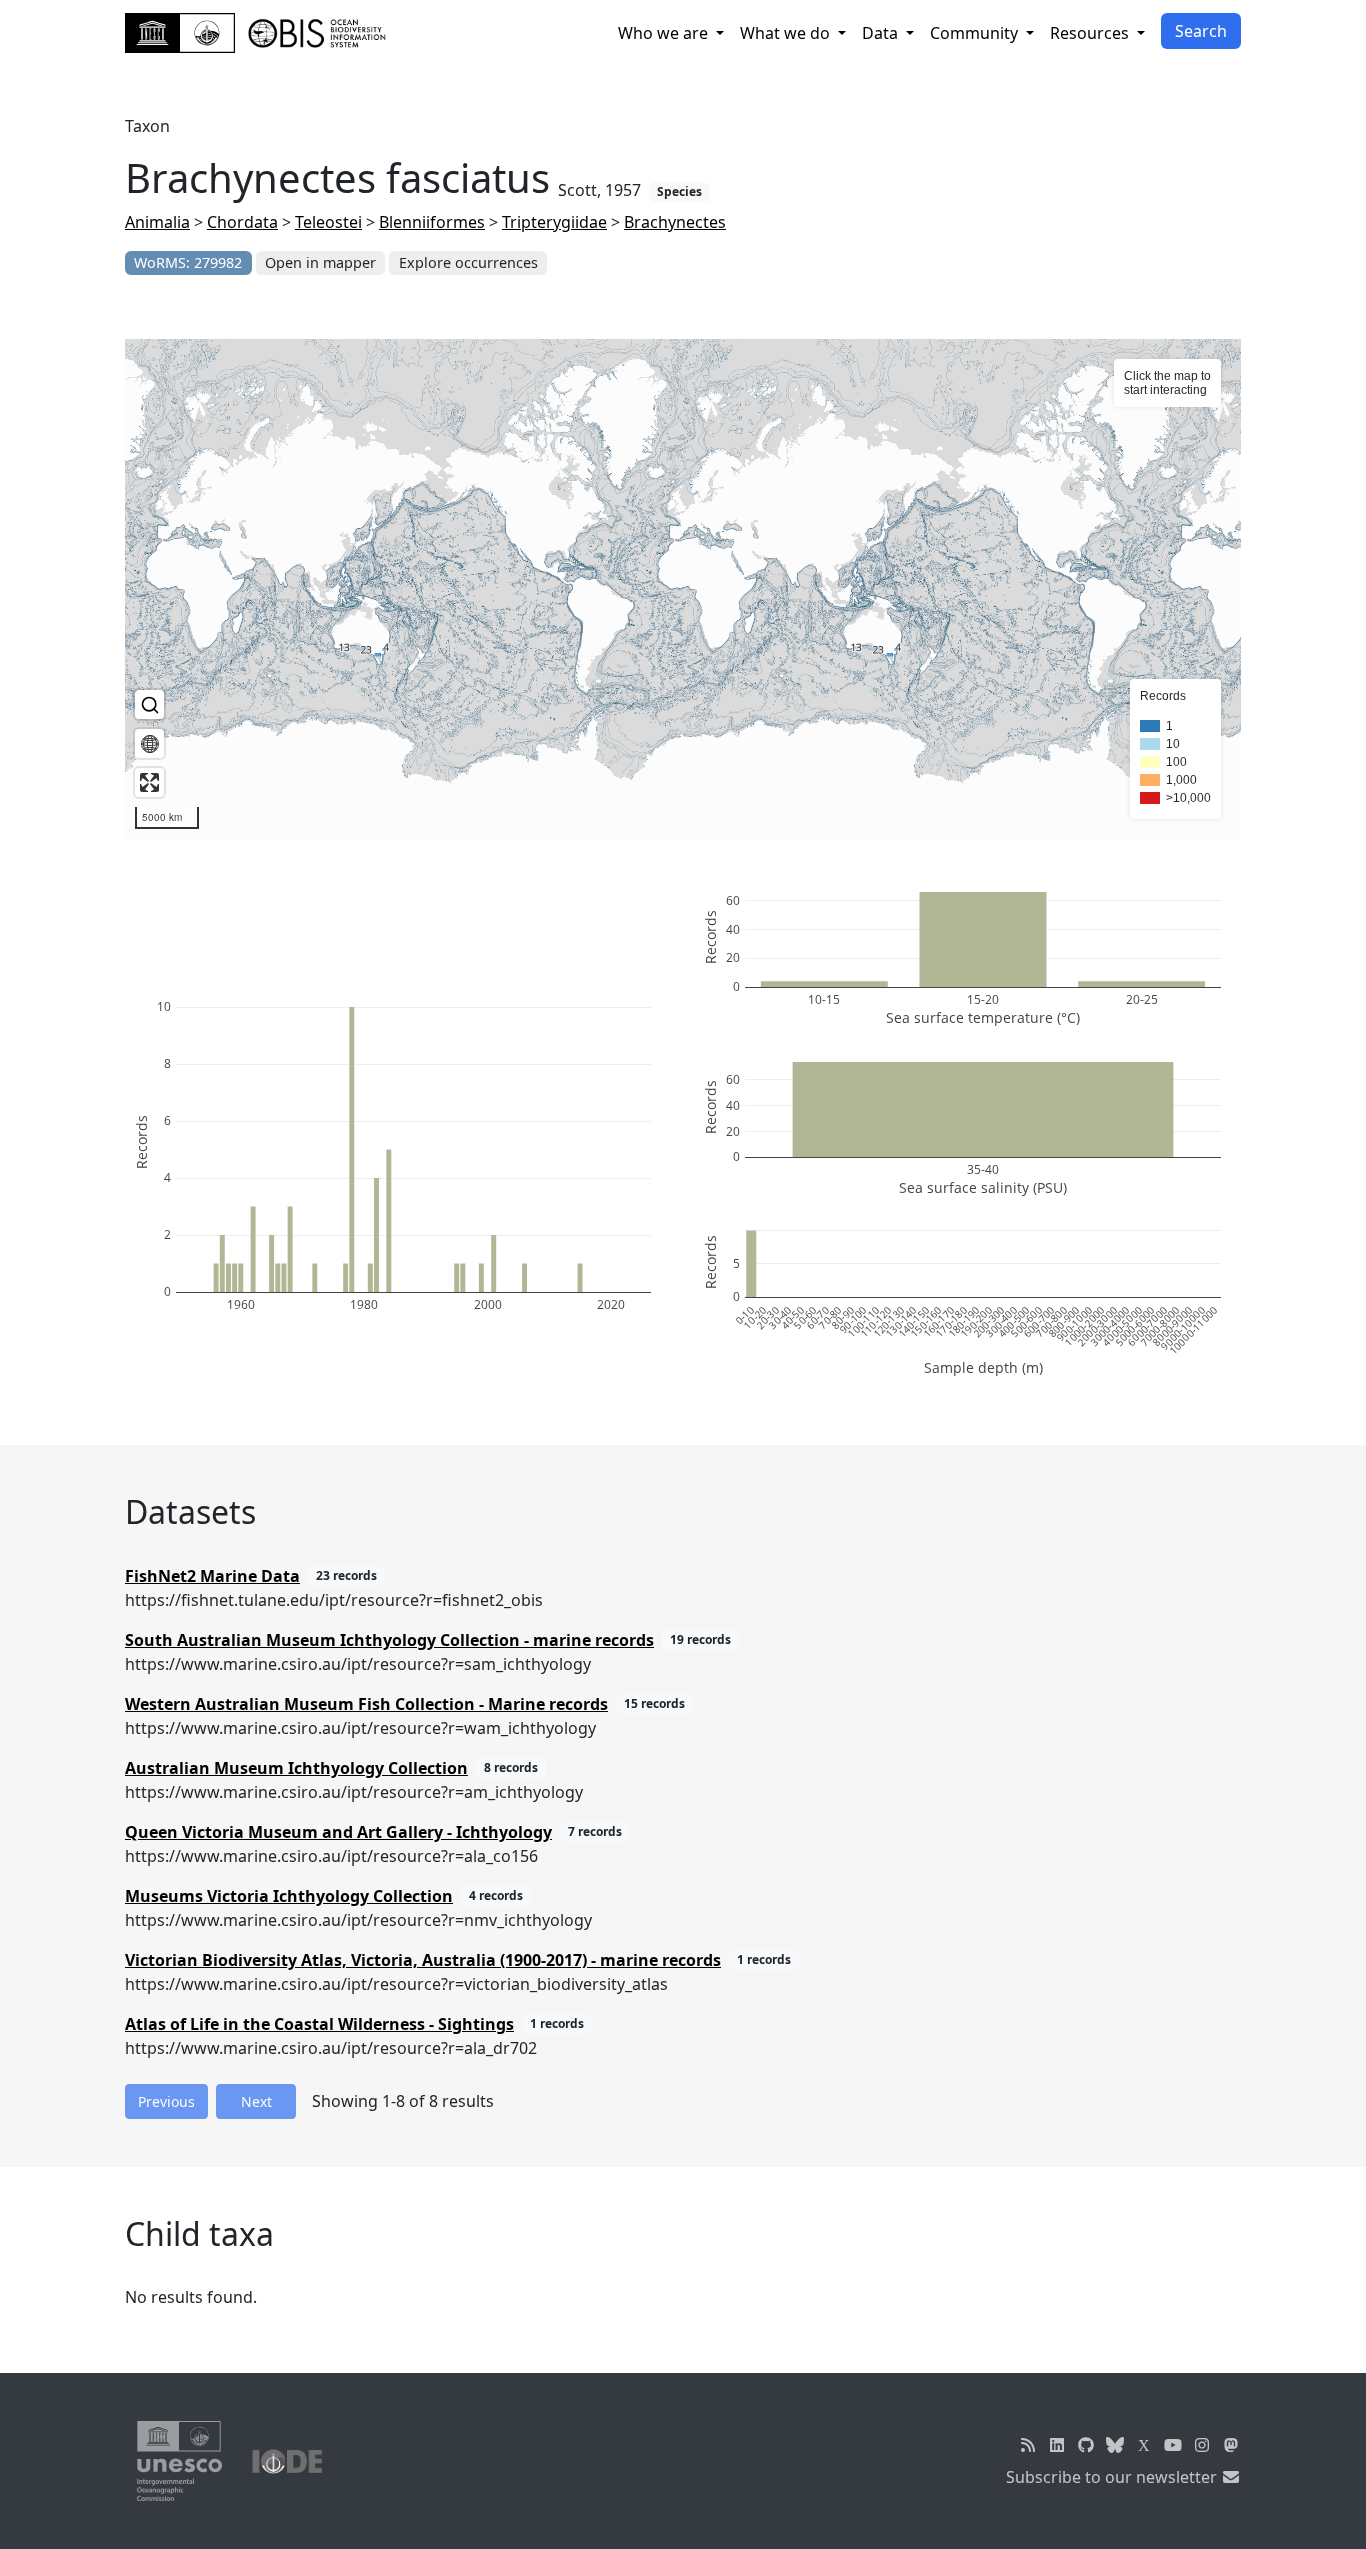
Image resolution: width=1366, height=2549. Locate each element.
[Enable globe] (149, 743)
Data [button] (882, 33)
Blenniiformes (432, 222)
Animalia (157, 222)
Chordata (242, 222)
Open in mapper (320, 262)
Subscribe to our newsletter (1113, 2477)
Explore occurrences (468, 262)
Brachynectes (675, 222)
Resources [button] (1091, 33)
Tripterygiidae (554, 222)
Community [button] (976, 33)
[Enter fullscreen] (149, 782)
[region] (683, 589)
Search (1201, 31)
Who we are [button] (665, 33)
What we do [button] (787, 33)
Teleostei (328, 222)
